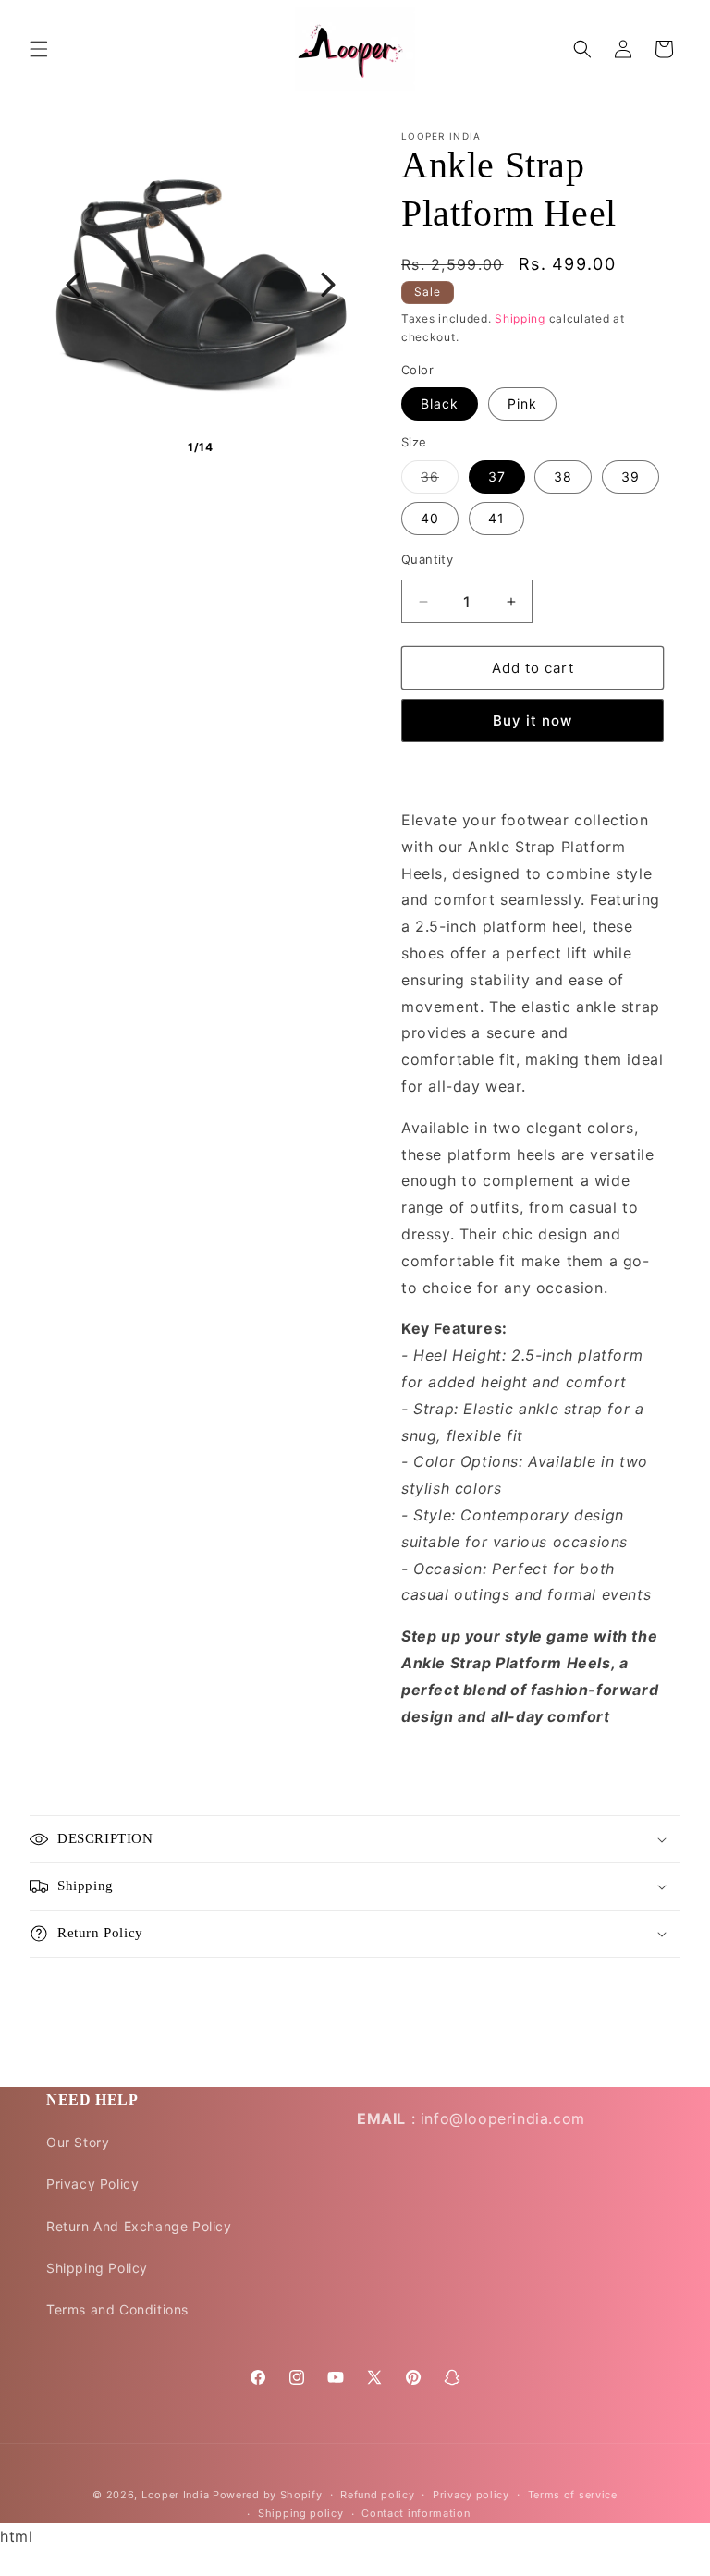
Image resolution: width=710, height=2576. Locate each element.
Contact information (416, 2513)
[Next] (328, 285)
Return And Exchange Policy (139, 2226)
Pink (522, 403)
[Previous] (73, 285)
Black (440, 403)
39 (630, 476)
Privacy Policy (92, 2184)
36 (440, 481)
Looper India (175, 2495)
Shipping (520, 318)
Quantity (427, 559)
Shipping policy (301, 2513)
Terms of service (573, 2495)
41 (496, 518)
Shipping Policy (97, 2268)
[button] (39, 49)
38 (563, 476)
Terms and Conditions (117, 2309)
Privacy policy (471, 2495)
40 (430, 518)
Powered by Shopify (268, 2495)
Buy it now (532, 720)
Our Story (78, 2142)
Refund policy (377, 2495)
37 (497, 476)
